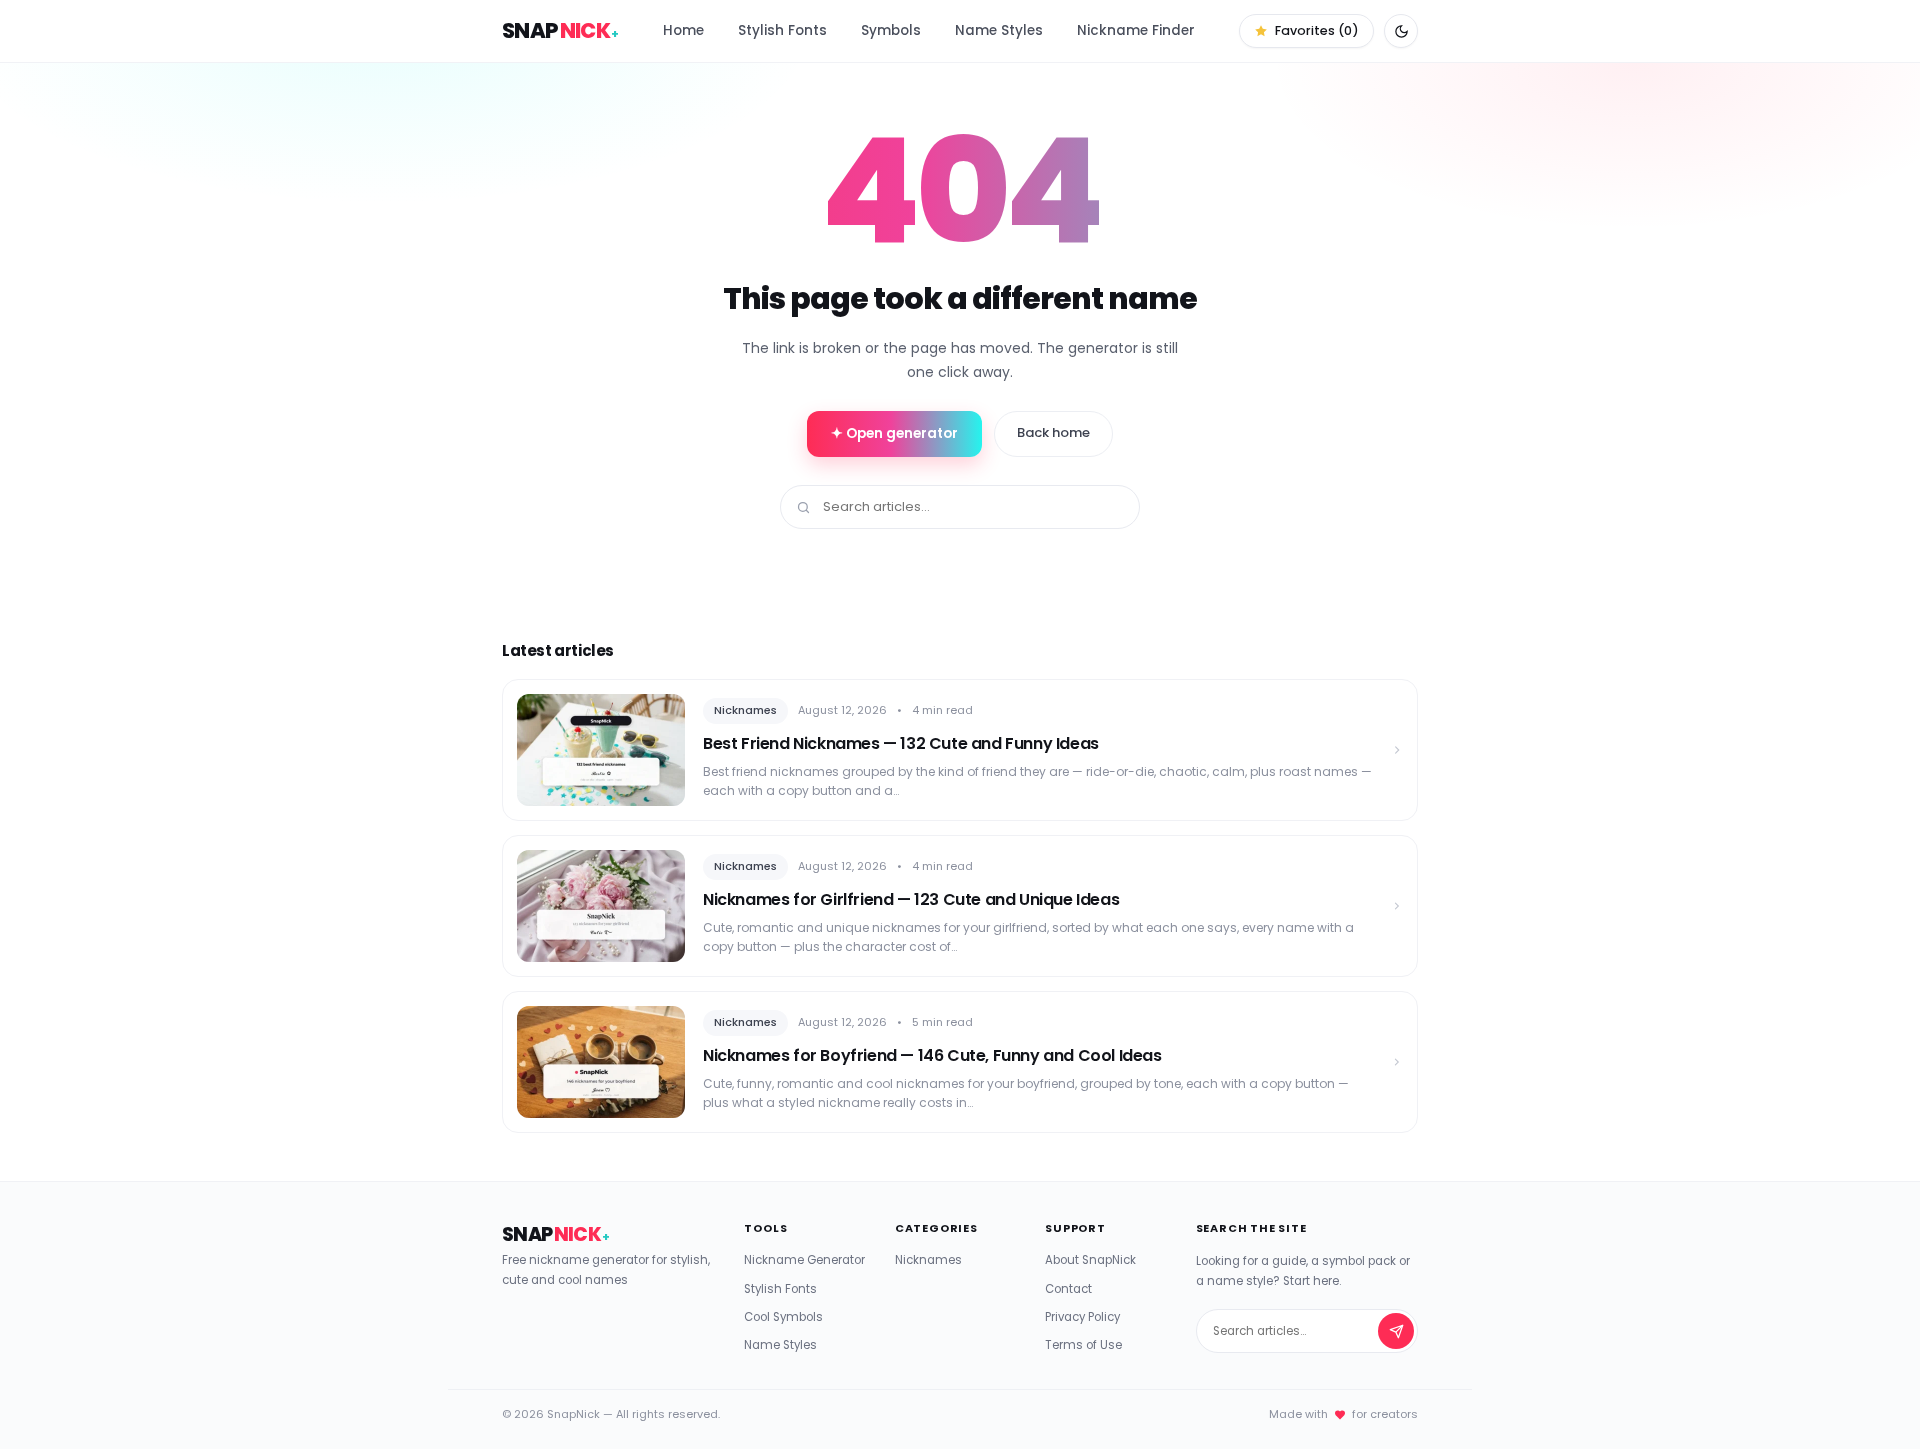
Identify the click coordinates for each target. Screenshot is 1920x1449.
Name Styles (999, 30)
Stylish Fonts (782, 30)
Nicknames (928, 1260)
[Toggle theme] (1401, 31)
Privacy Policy (1082, 1317)
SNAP (560, 30)
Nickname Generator (804, 1260)
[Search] (1396, 1331)
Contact (1068, 1289)
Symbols (891, 30)
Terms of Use (1083, 1345)
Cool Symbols (783, 1317)
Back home (1053, 432)
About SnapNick (1090, 1260)
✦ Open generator (894, 433)
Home (683, 30)
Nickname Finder (1136, 30)
